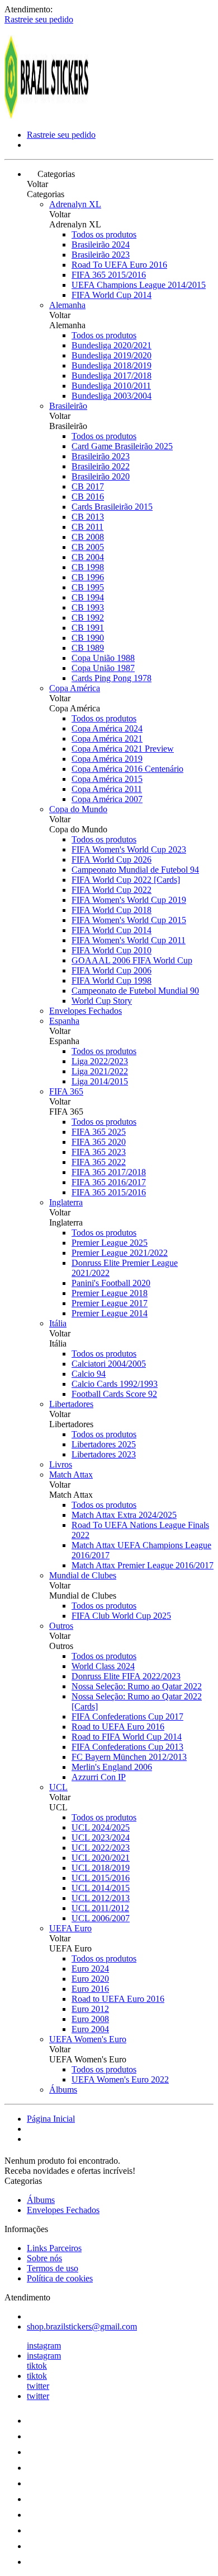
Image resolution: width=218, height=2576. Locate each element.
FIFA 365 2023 (99, 1152)
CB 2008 (88, 537)
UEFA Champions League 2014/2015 (139, 285)
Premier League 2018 (110, 1293)
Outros (61, 1626)
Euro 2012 (90, 2009)
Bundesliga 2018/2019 (112, 365)
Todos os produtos (104, 234)
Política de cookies (60, 2278)
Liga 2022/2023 (100, 1061)
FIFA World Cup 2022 (112, 890)
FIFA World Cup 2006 (112, 970)
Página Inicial (51, 2119)
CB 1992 (88, 618)
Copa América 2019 (107, 759)
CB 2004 (88, 557)
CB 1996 (88, 577)
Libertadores (71, 1404)
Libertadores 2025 (104, 1444)
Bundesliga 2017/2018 (112, 376)
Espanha (64, 1021)
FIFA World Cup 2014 (112, 295)
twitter (38, 2386)
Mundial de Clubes (83, 1575)
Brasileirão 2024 (101, 244)
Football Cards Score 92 (114, 1394)
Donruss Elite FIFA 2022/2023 (126, 1676)
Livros (61, 1464)
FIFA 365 (66, 1091)
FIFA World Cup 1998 (112, 980)
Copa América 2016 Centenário (127, 769)
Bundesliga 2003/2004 (112, 396)
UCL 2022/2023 (101, 1848)
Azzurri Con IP (99, 1777)
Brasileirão (68, 406)
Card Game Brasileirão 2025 (122, 446)
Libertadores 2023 (104, 1454)
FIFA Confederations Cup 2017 (127, 1716)
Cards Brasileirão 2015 (112, 507)
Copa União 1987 (103, 668)
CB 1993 (88, 607)
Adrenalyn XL (75, 204)
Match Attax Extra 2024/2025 (124, 1515)
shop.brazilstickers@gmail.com (82, 2326)
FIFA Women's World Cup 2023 (129, 849)
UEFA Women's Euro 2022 (120, 2079)
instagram (44, 2346)
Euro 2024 (90, 1969)
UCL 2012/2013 (101, 1898)
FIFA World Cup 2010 (112, 950)
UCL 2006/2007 (101, 1918)
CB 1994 (88, 597)
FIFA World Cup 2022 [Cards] (126, 880)
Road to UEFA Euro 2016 (118, 1727)
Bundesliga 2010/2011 (111, 386)
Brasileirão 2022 (101, 466)
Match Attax (71, 1475)
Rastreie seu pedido (39, 19)
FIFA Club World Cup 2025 (121, 1616)
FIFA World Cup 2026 (112, 860)
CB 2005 (88, 547)
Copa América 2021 (107, 739)
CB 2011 (87, 527)
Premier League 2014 (110, 1313)
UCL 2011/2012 (100, 1908)
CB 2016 (88, 497)
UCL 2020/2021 (101, 1858)
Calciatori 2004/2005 (109, 1364)
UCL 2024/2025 (101, 1827)
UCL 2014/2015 (101, 1888)
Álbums (63, 2090)
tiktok (37, 2366)
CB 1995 (88, 587)
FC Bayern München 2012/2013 (129, 1757)
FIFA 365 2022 (99, 1162)
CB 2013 (88, 517)
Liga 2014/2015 (100, 1081)
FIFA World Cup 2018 (112, 910)
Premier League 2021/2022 (120, 1253)
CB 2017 (88, 486)
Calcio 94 (89, 1374)
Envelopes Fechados (86, 1011)
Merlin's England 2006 (112, 1767)
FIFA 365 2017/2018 (109, 1172)
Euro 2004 (90, 2029)
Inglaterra (66, 1202)
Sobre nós (44, 2258)
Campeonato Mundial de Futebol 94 (135, 870)
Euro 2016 (90, 1989)
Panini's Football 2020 (111, 1283)
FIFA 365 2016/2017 (109, 1182)
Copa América (75, 688)
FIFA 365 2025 (99, 1132)
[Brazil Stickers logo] (46, 116)
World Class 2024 (103, 1666)
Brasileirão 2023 (101, 255)
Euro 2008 (90, 2019)
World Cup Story (102, 1001)
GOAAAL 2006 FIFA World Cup (132, 960)
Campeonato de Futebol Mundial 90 (135, 991)
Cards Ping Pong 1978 (112, 678)
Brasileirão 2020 (101, 476)
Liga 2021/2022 (100, 1071)
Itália (58, 1323)
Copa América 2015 (107, 779)
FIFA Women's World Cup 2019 (129, 900)
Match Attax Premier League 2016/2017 (143, 1565)
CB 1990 (88, 638)
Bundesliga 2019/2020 (112, 355)
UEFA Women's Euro (88, 2039)
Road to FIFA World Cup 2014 (127, 1737)
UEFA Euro (70, 1928)
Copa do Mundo (78, 809)
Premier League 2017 (110, 1303)
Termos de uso (53, 2268)
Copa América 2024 (107, 728)
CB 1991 (88, 628)
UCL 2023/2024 (101, 1837)
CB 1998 (88, 567)
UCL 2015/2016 (101, 1878)
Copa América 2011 (107, 789)
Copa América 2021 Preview (123, 749)
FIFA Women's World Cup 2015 (129, 920)
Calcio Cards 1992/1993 (115, 1384)
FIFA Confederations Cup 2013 (127, 1747)
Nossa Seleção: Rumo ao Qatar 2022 (137, 1686)
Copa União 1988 (103, 658)
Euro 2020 (90, 1979)
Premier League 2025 (110, 1243)
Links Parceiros (54, 2248)
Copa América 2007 (107, 799)
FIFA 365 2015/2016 (109, 275)
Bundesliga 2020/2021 (112, 345)
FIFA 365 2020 (99, 1142)
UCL (58, 1787)
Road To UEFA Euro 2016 (119, 265)
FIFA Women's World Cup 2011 (129, 940)
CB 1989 (88, 648)
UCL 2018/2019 (101, 1868)
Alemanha (67, 305)
